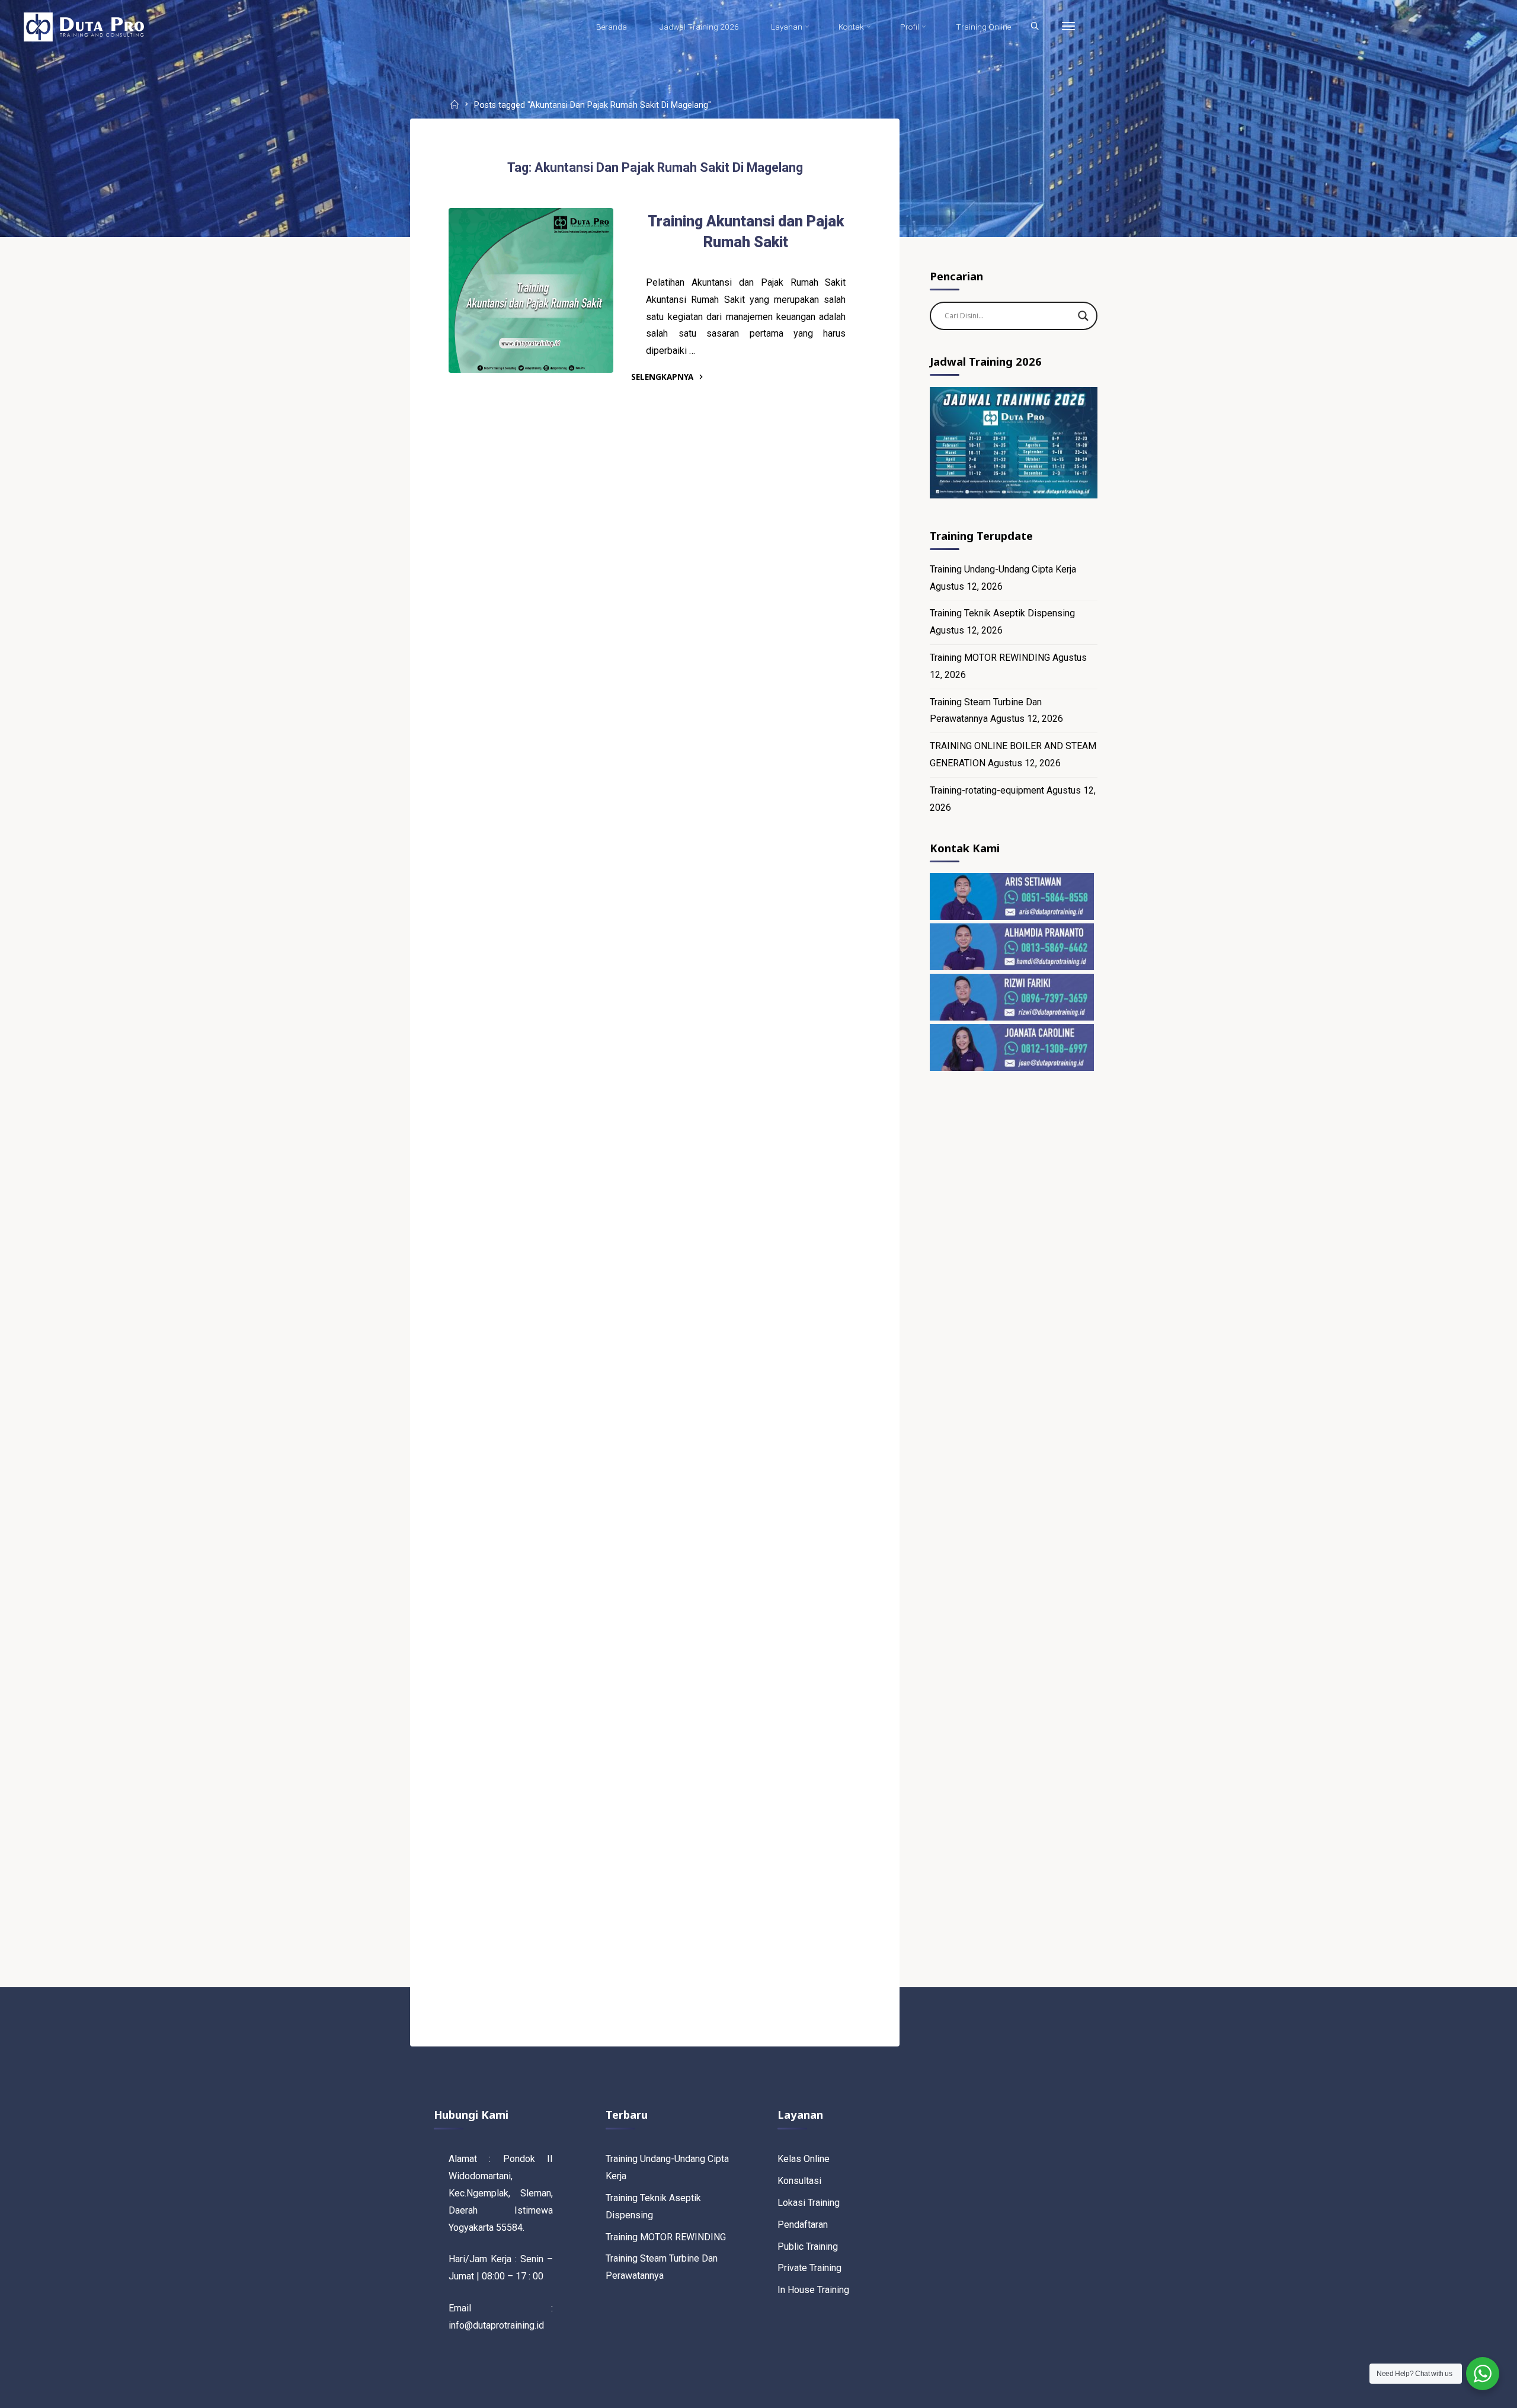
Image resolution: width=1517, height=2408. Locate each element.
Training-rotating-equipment (987, 790)
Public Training (808, 2246)
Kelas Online (804, 2159)
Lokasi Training (809, 2203)
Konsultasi (799, 2181)
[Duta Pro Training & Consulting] (84, 26)
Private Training (809, 2268)
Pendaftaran (803, 2225)
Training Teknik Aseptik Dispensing (1002, 613)
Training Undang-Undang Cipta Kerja (1003, 569)
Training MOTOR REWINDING (990, 658)
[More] (1068, 27)
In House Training (813, 2290)
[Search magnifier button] (1083, 316)
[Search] (1035, 27)
